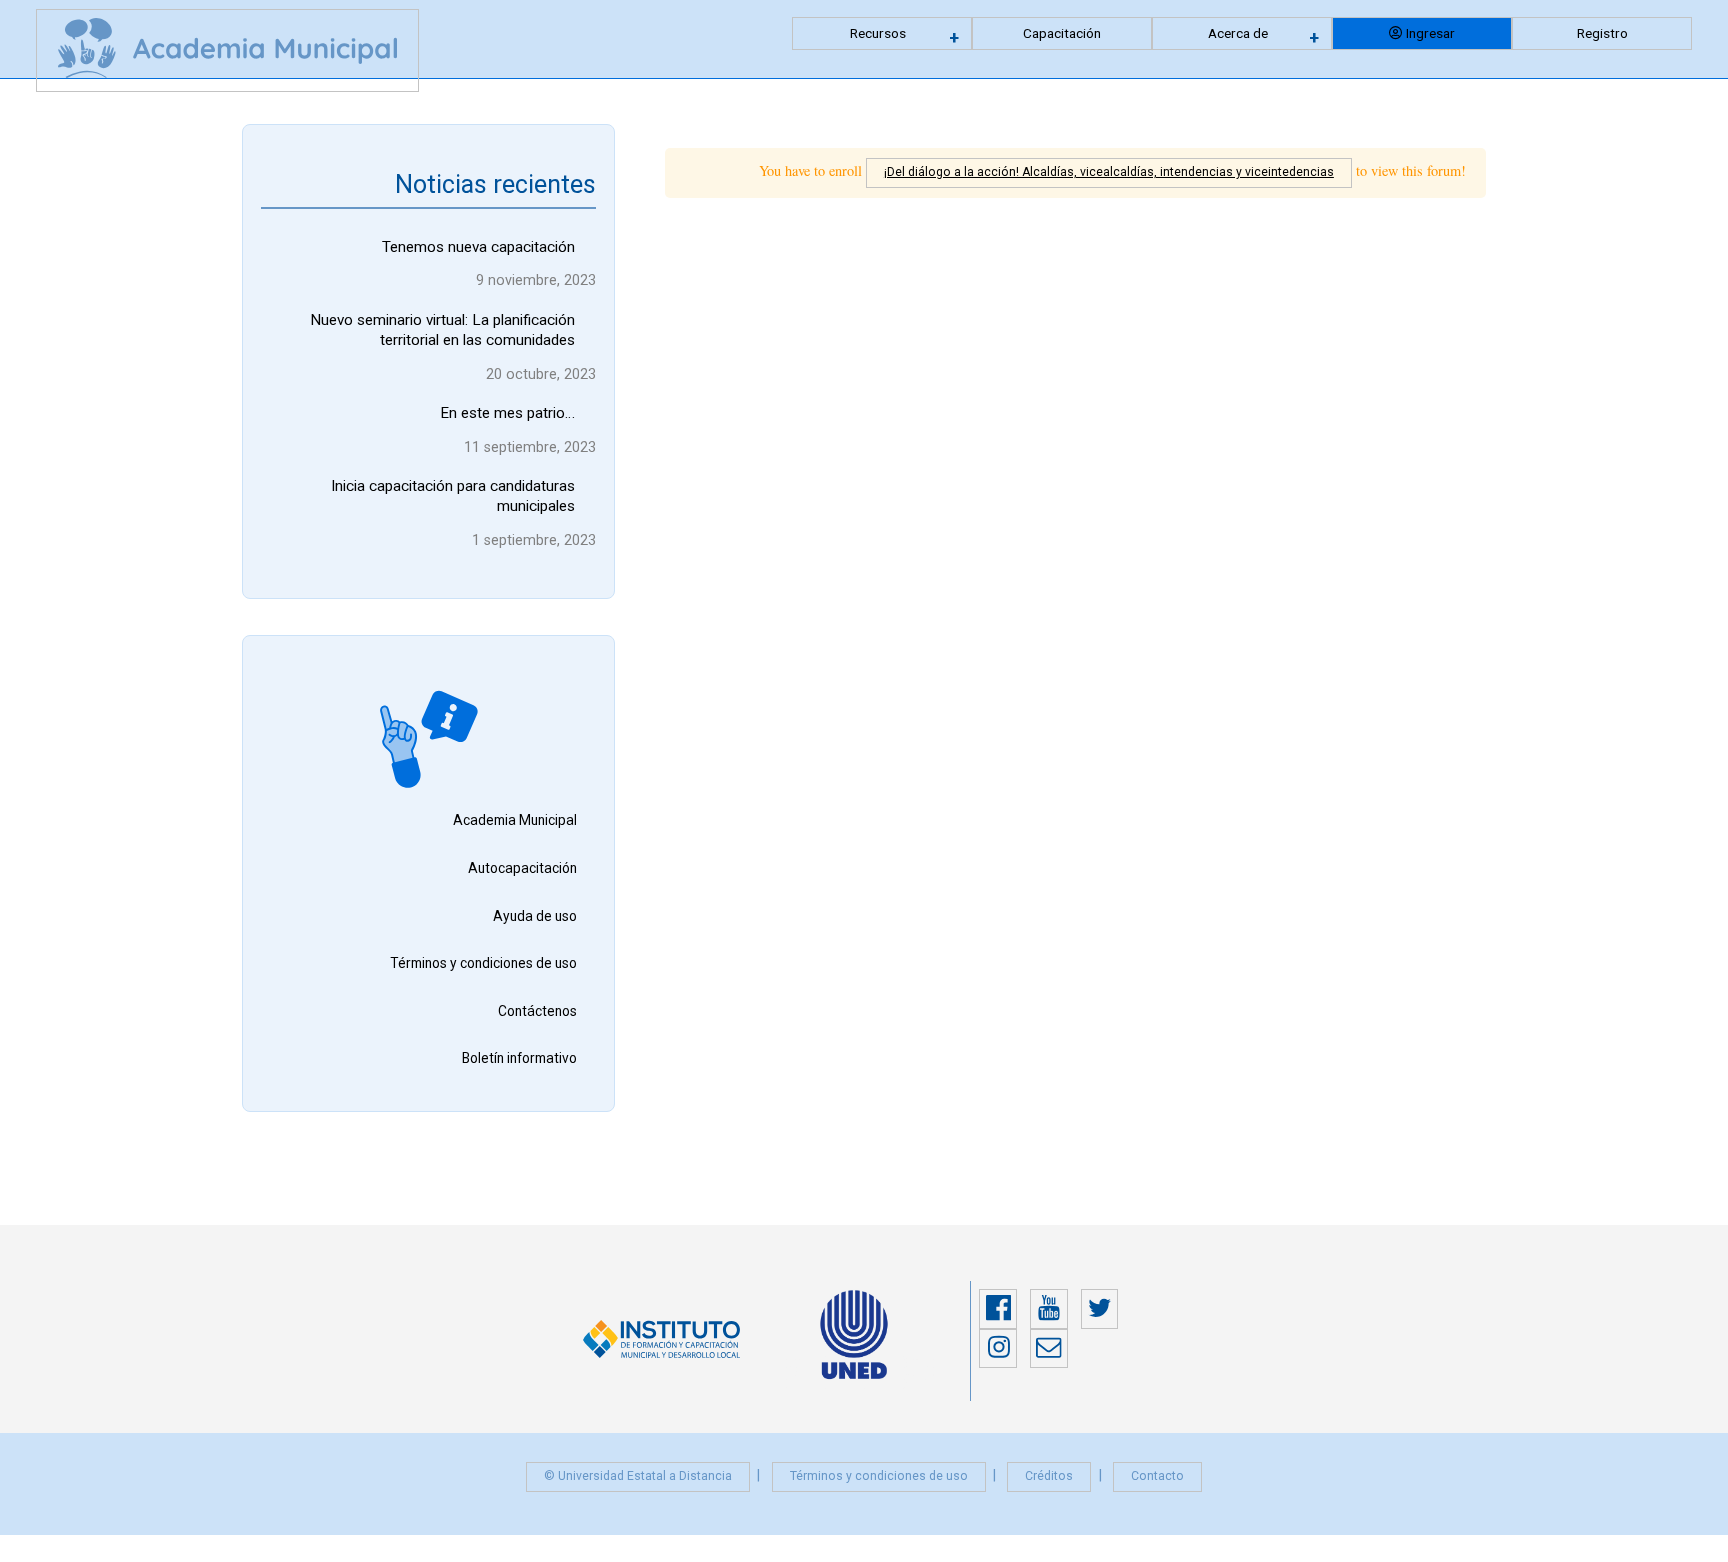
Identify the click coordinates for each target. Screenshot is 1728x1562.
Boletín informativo (519, 1058)
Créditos (1049, 1476)
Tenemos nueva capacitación (478, 247)
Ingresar (1430, 33)
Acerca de (1238, 33)
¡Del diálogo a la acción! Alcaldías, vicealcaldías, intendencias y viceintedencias (1109, 172)
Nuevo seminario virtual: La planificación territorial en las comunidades (442, 330)
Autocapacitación (522, 868)
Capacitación (1062, 33)
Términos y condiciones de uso (483, 963)
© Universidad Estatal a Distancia (638, 1476)
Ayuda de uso (535, 916)
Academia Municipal (515, 820)
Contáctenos (537, 1011)
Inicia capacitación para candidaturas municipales (453, 496)
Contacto (1157, 1476)
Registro (1602, 33)
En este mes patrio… (507, 413)
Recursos (878, 33)
